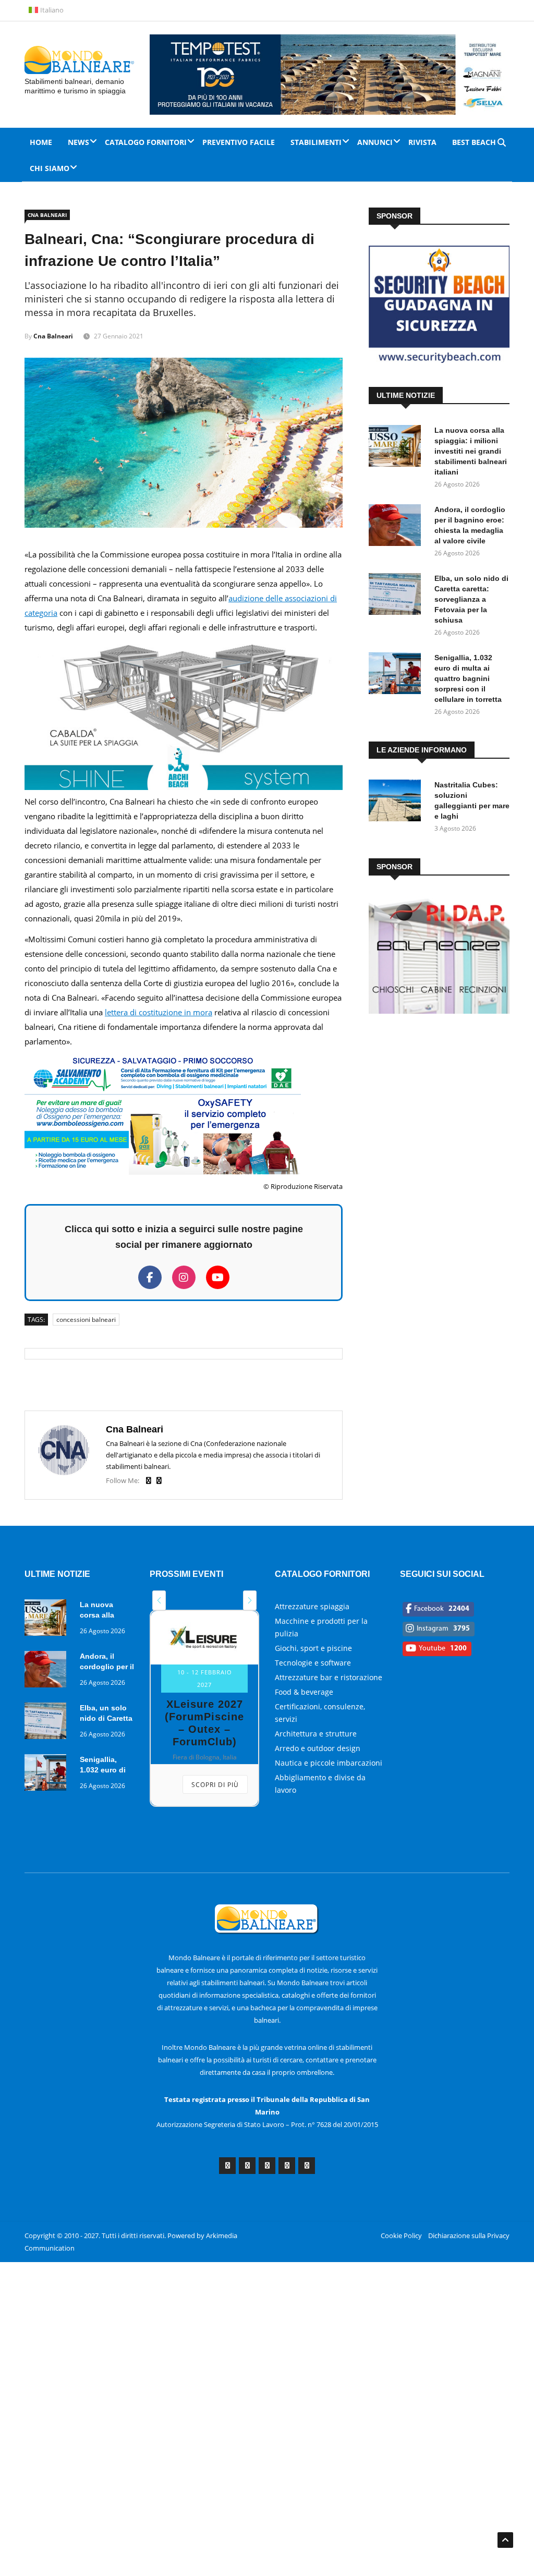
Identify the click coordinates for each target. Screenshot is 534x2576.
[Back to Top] (505, 2540)
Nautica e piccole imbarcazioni (329, 1763)
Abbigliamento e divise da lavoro (320, 1784)
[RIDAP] (439, 1011)
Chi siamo (50, 168)
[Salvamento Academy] (163, 1172)
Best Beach (474, 142)
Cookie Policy (401, 2235)
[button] (159, 1600)
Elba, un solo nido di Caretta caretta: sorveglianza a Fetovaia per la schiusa (471, 599)
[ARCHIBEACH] (184, 787)
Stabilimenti (316, 142)
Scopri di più (215, 1785)
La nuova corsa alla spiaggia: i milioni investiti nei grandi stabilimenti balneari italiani (471, 451)
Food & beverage (304, 1692)
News (78, 142)
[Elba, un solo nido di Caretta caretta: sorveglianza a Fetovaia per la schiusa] (397, 596)
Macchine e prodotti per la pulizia (321, 1627)
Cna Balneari (47, 215)
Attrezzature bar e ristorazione (329, 1677)
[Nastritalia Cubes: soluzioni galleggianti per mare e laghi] (397, 802)
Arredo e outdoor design (318, 1748)
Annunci (375, 142)
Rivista (422, 142)
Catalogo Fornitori (146, 142)
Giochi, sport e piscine (313, 1648)
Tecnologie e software (313, 1663)
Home (41, 142)
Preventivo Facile (239, 142)
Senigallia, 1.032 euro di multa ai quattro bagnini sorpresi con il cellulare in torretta (468, 678)
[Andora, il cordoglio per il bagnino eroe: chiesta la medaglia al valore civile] (397, 527)
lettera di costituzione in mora (159, 1012)
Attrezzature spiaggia (312, 1606)
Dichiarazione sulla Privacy (469, 2235)
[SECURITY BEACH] (439, 360)
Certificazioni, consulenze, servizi (320, 1713)
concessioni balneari (86, 1320)
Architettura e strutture (316, 1734)
